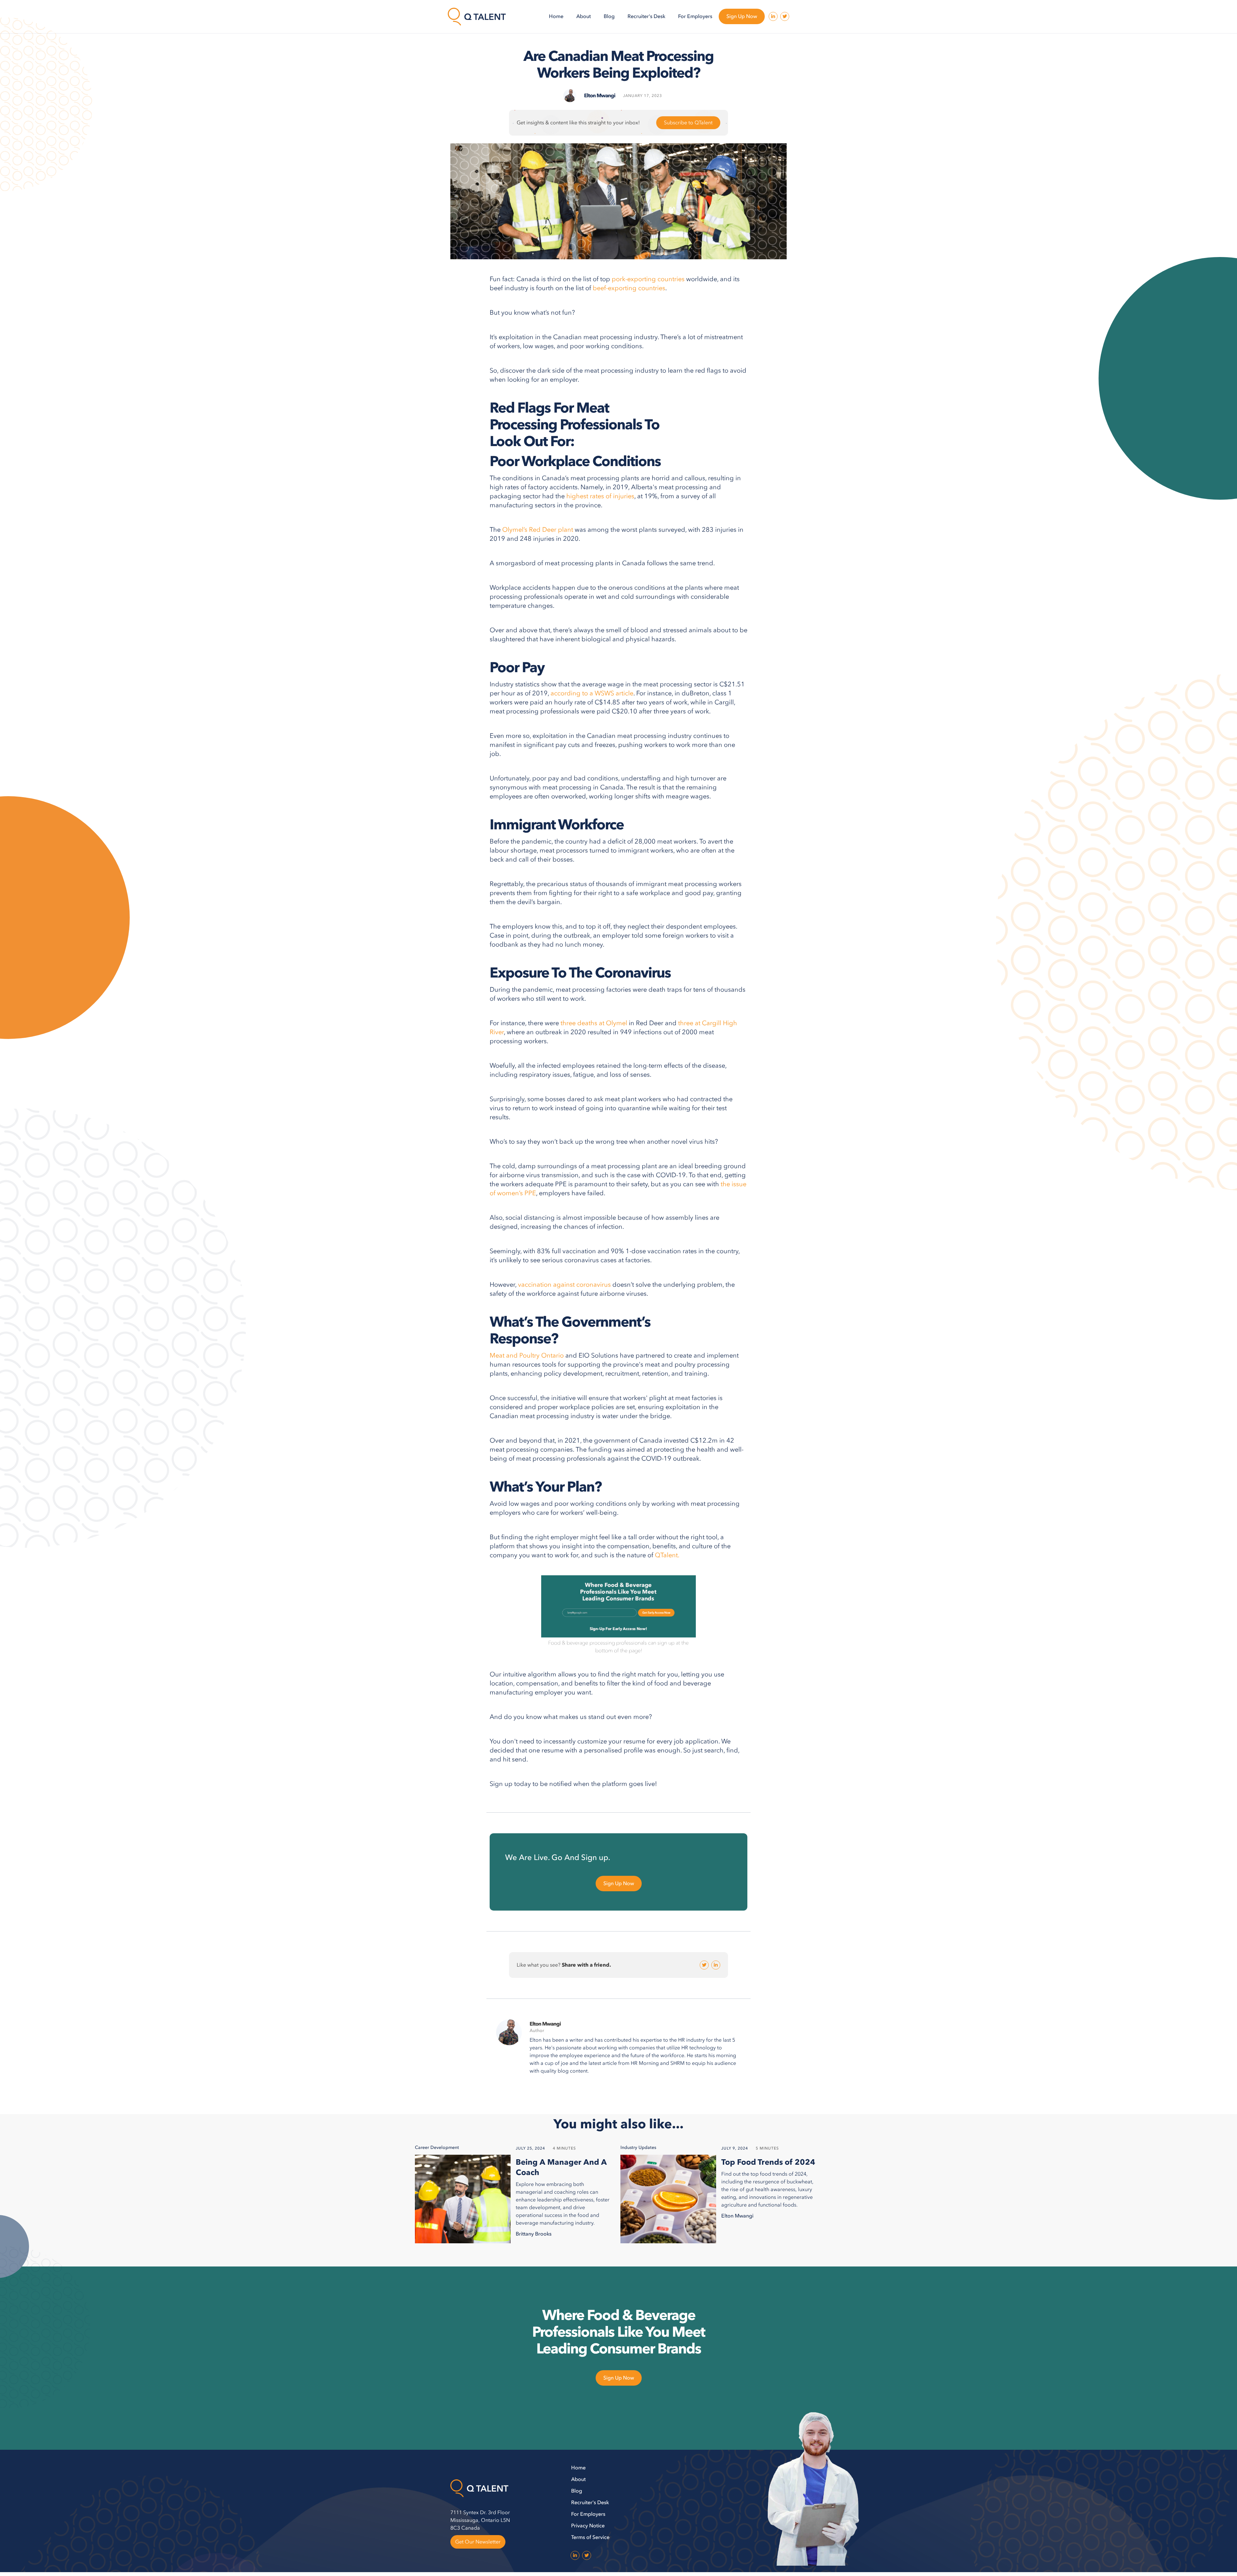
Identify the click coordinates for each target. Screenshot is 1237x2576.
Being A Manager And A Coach (561, 2168)
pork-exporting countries (648, 279)
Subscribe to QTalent (688, 123)
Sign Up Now (742, 16)
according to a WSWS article (591, 693)
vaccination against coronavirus (564, 1285)
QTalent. (668, 1555)
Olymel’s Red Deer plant (538, 530)
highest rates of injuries (600, 496)
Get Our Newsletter (478, 2542)
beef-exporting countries (629, 288)
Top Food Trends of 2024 (768, 2162)
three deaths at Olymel (594, 1023)
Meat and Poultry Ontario (527, 1355)
